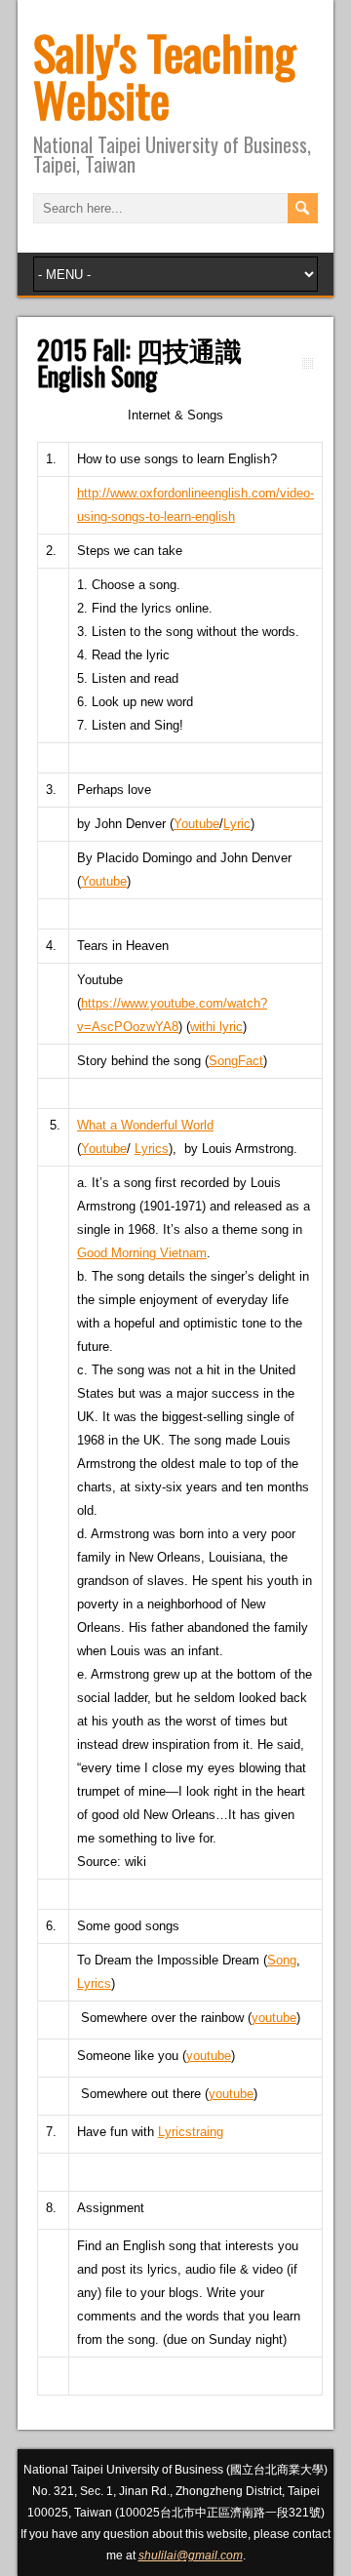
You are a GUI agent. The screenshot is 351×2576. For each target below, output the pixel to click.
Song (282, 1960)
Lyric (237, 824)
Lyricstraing (191, 2132)
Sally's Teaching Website (164, 76)
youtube (274, 2018)
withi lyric (216, 1027)
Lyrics (152, 1149)
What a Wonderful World (145, 1125)
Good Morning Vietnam (142, 1253)
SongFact (236, 1061)
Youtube (196, 824)
